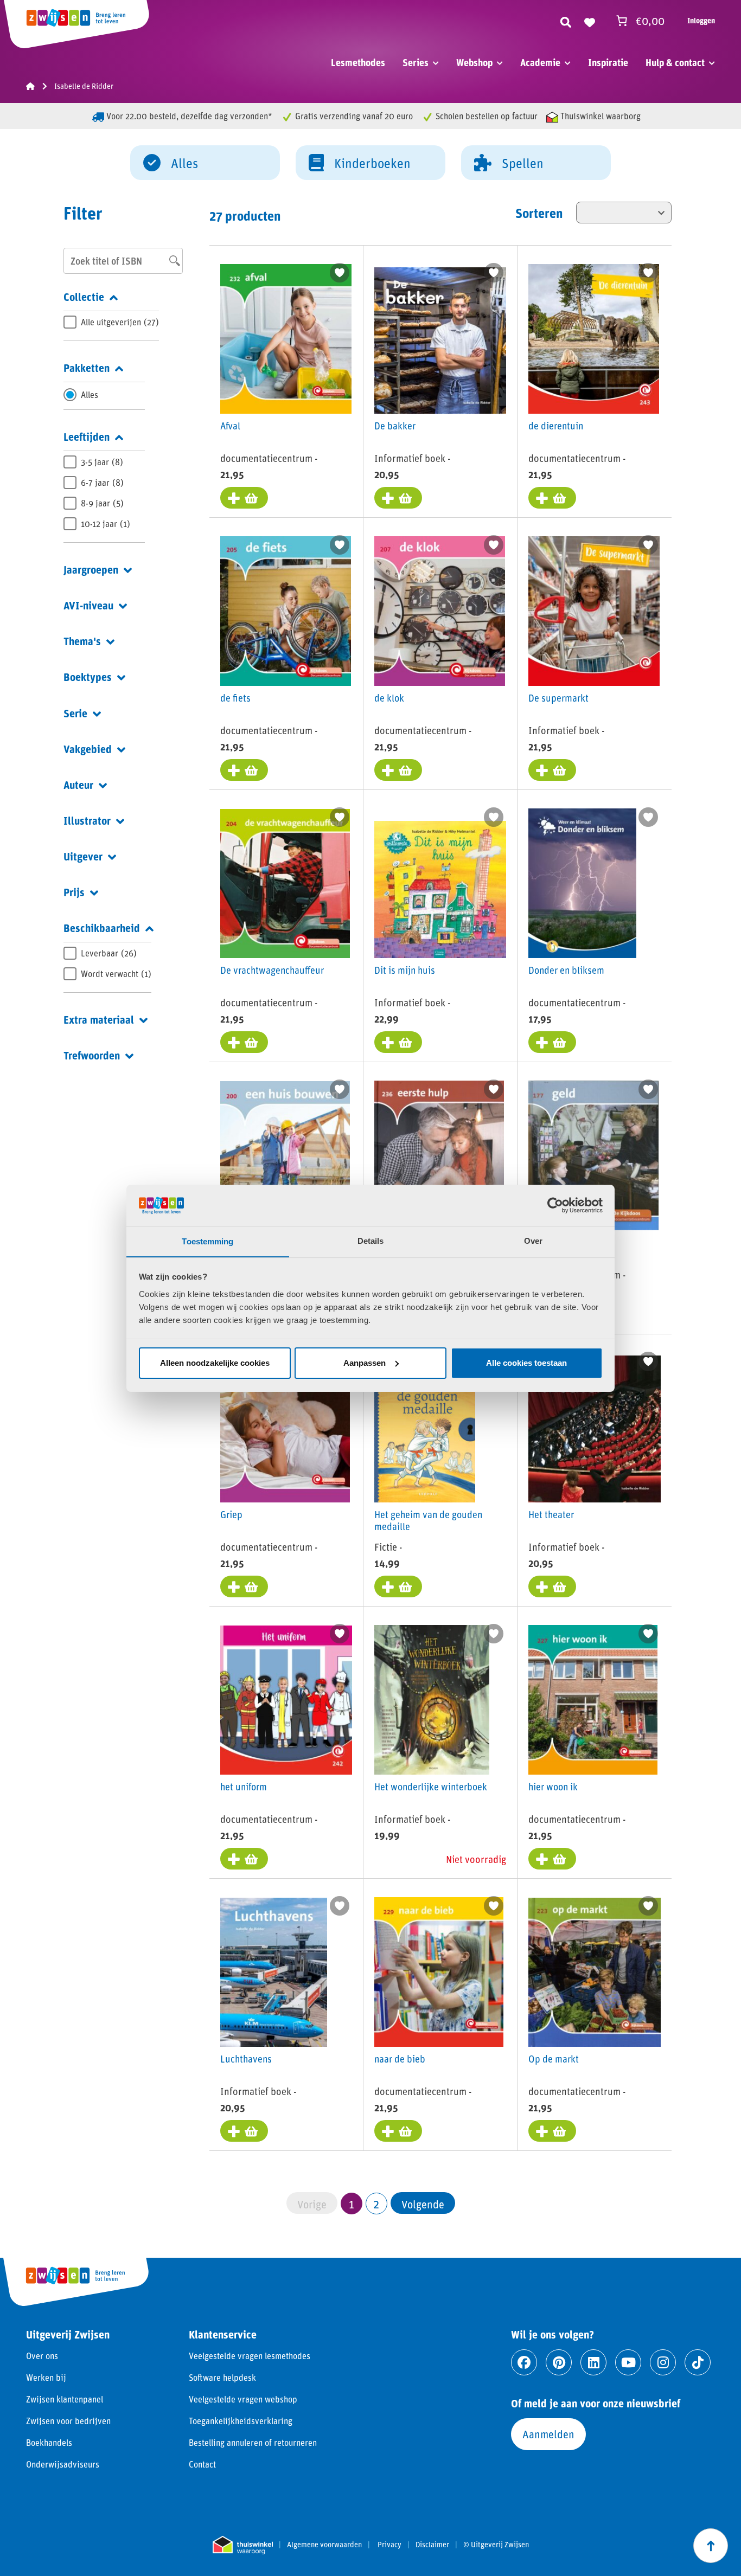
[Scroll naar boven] (711, 2546)
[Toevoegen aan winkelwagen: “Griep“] (244, 1586)
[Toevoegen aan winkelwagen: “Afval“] (244, 498)
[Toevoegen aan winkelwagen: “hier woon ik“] (552, 1859)
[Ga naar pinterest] (559, 2362)
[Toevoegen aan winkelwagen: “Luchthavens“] (244, 2131)
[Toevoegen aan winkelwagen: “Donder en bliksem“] (552, 1042)
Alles (184, 163)
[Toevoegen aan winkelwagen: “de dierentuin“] (552, 498)
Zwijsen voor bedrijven (68, 2421)
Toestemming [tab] (207, 1241)
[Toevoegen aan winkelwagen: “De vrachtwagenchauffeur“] (244, 1042)
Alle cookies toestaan (526, 1363)
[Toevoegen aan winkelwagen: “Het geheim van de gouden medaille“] (398, 1586)
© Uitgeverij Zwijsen (496, 2545)
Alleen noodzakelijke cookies (215, 1363)
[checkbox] (111, 322)
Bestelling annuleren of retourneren (253, 2442)
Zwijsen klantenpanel (65, 2399)
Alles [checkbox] (90, 394)
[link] (423, 2203)
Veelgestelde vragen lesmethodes (250, 2356)
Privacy (389, 2545)
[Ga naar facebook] (524, 2362)
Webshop (474, 62)
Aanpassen (365, 1363)
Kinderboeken (372, 163)
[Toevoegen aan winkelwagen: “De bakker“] (398, 498)
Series (416, 62)
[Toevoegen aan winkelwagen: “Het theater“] (552, 1586)
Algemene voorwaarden (324, 2545)
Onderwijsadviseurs (63, 2464)
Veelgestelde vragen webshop (243, 2399)
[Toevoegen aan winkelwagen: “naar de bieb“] (398, 2131)
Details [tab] (371, 1241)
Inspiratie (608, 62)
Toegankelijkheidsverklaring (241, 2421)
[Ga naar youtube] (628, 2362)
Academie (540, 62)
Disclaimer (432, 2545)
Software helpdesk (222, 2377)
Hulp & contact (675, 62)
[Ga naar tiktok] (698, 2362)
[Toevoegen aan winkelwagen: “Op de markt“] (552, 2131)
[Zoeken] (566, 21)
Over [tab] (533, 1241)
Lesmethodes (358, 62)
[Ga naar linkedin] (593, 2362)
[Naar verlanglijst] (590, 21)
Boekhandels (49, 2442)
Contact (202, 2464)
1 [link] (352, 2204)
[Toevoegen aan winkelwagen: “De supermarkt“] (552, 770)
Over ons (42, 2356)
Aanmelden (548, 2434)
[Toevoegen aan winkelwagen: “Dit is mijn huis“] (398, 1042)
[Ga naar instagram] (663, 2362)
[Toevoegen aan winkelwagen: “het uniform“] (244, 1859)
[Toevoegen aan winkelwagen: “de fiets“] (244, 770)
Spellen (523, 163)
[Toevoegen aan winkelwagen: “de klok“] (398, 770)
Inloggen (701, 20)
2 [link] (376, 2204)
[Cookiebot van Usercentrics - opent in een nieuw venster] (555, 1205)
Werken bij (46, 2377)
